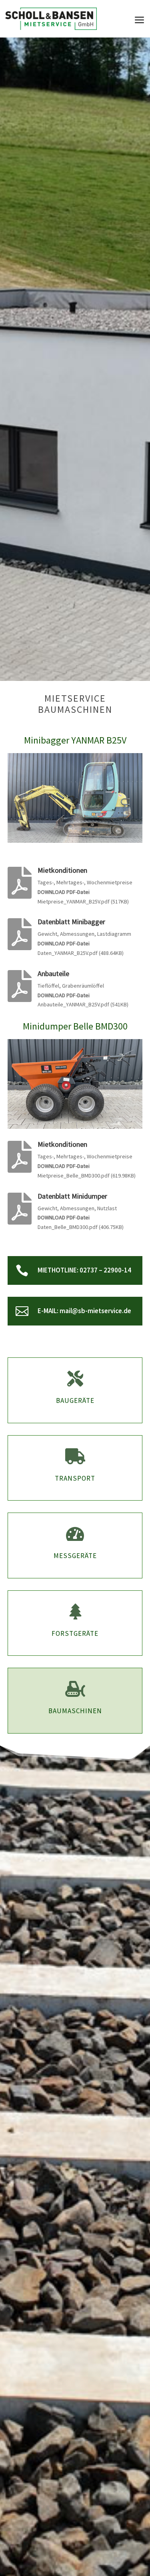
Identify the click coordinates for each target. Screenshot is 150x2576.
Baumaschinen (75, 1711)
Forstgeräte (75, 1633)
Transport (75, 1478)
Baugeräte (75, 1400)
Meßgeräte (75, 1556)
